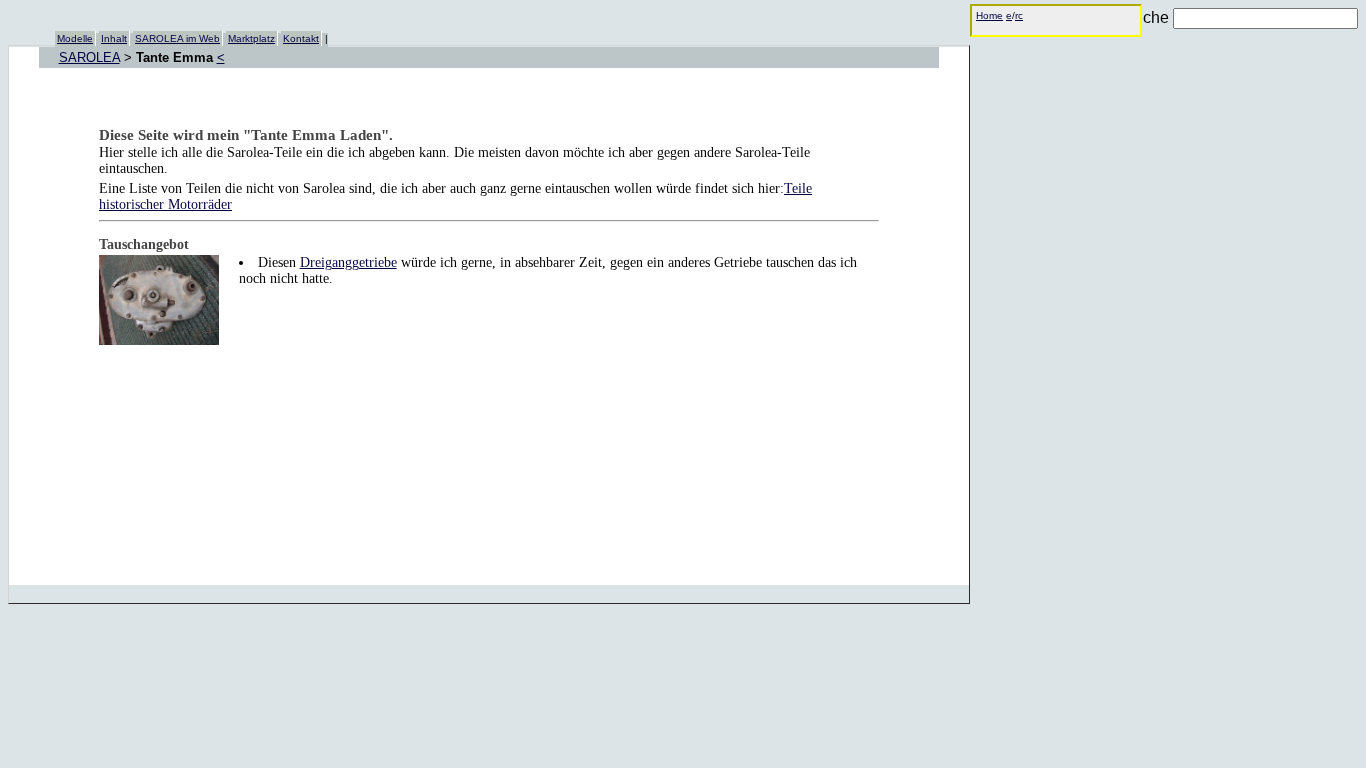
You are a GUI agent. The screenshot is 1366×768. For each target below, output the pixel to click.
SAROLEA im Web (177, 38)
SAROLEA (89, 57)
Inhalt (114, 38)
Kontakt (301, 38)
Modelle (75, 38)
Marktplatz (251, 38)
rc (1019, 15)
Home (989, 15)
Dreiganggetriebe (348, 262)
